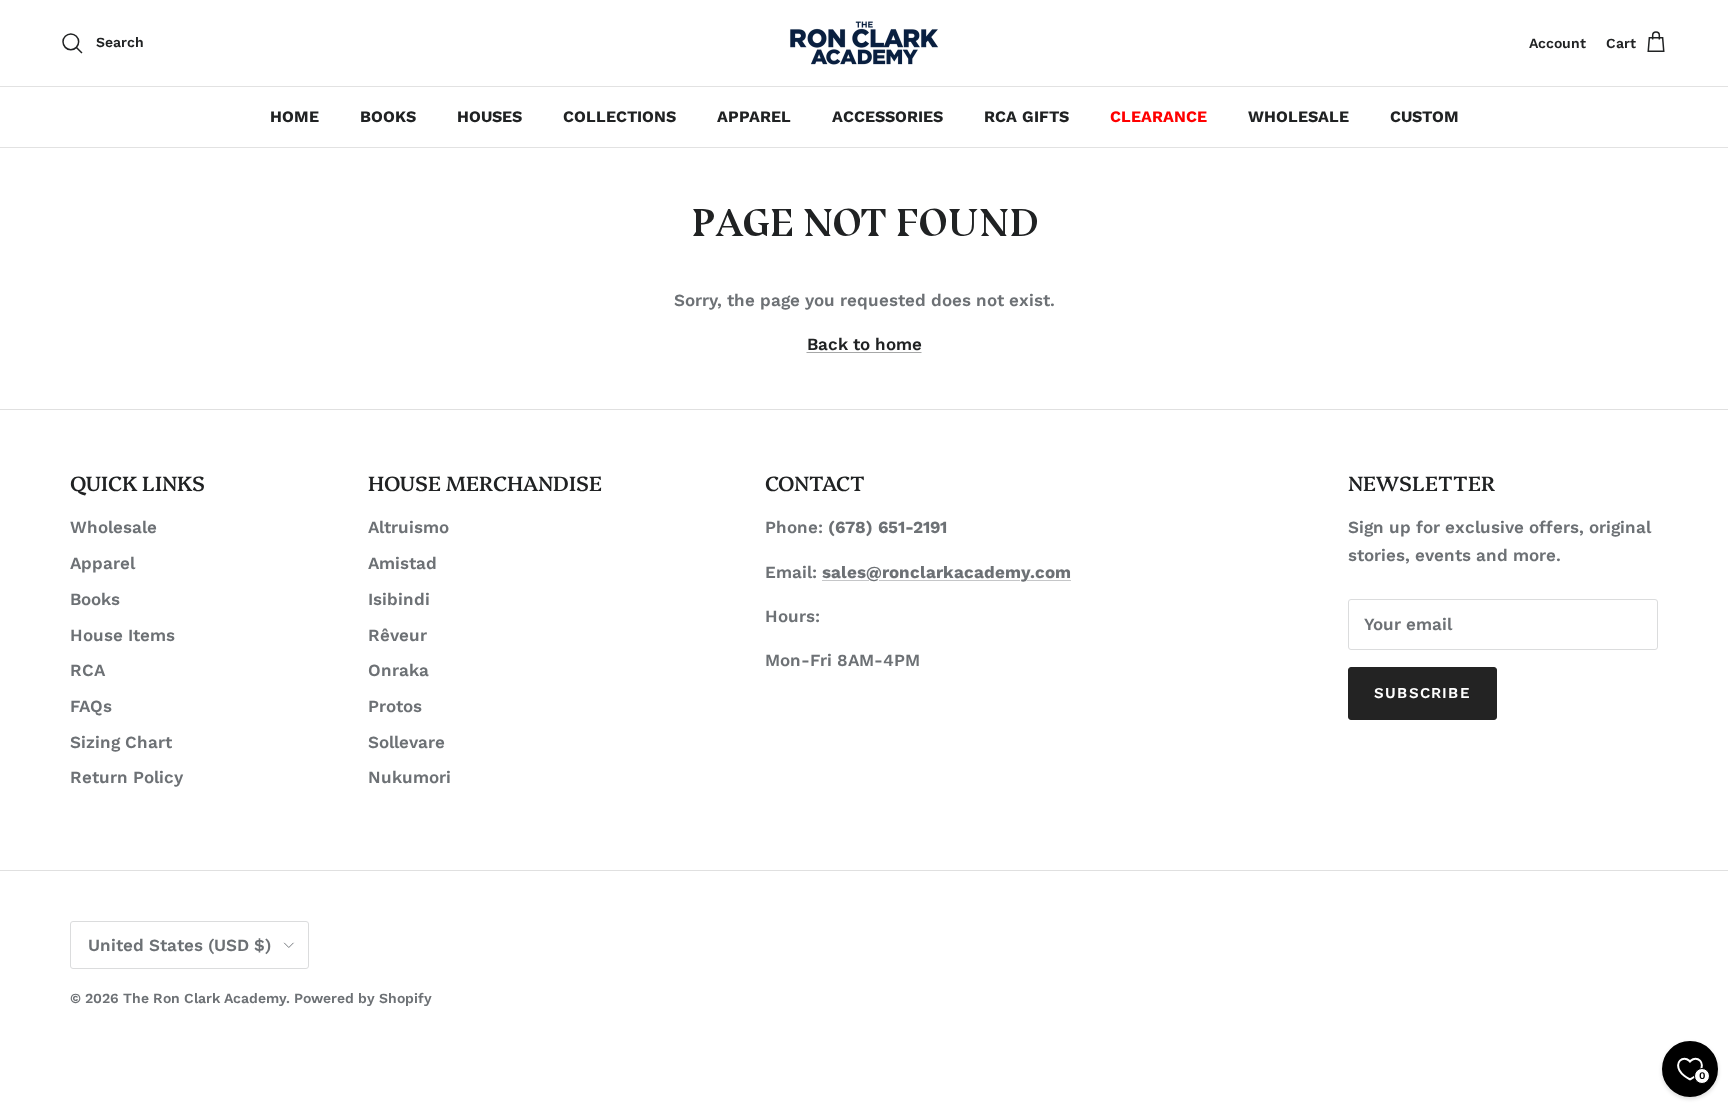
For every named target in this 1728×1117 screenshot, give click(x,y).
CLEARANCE (1158, 116)
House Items (122, 635)
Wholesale (113, 527)
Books (95, 599)
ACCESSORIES (887, 116)
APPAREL (754, 116)
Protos (395, 706)
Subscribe (1422, 693)
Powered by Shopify (363, 998)
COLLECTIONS (619, 116)
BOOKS (388, 116)
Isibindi (399, 599)
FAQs (91, 706)
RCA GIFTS (1026, 116)
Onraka (398, 670)
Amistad (402, 563)
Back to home (864, 344)
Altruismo (408, 527)
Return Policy (126, 777)
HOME (294, 116)
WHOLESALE (1298, 116)
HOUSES (489, 116)
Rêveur (397, 635)
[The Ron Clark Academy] (864, 43)
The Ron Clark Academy (204, 998)
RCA (87, 670)
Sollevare (406, 742)
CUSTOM (1424, 116)
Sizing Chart (121, 742)
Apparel (102, 563)
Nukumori (409, 777)
